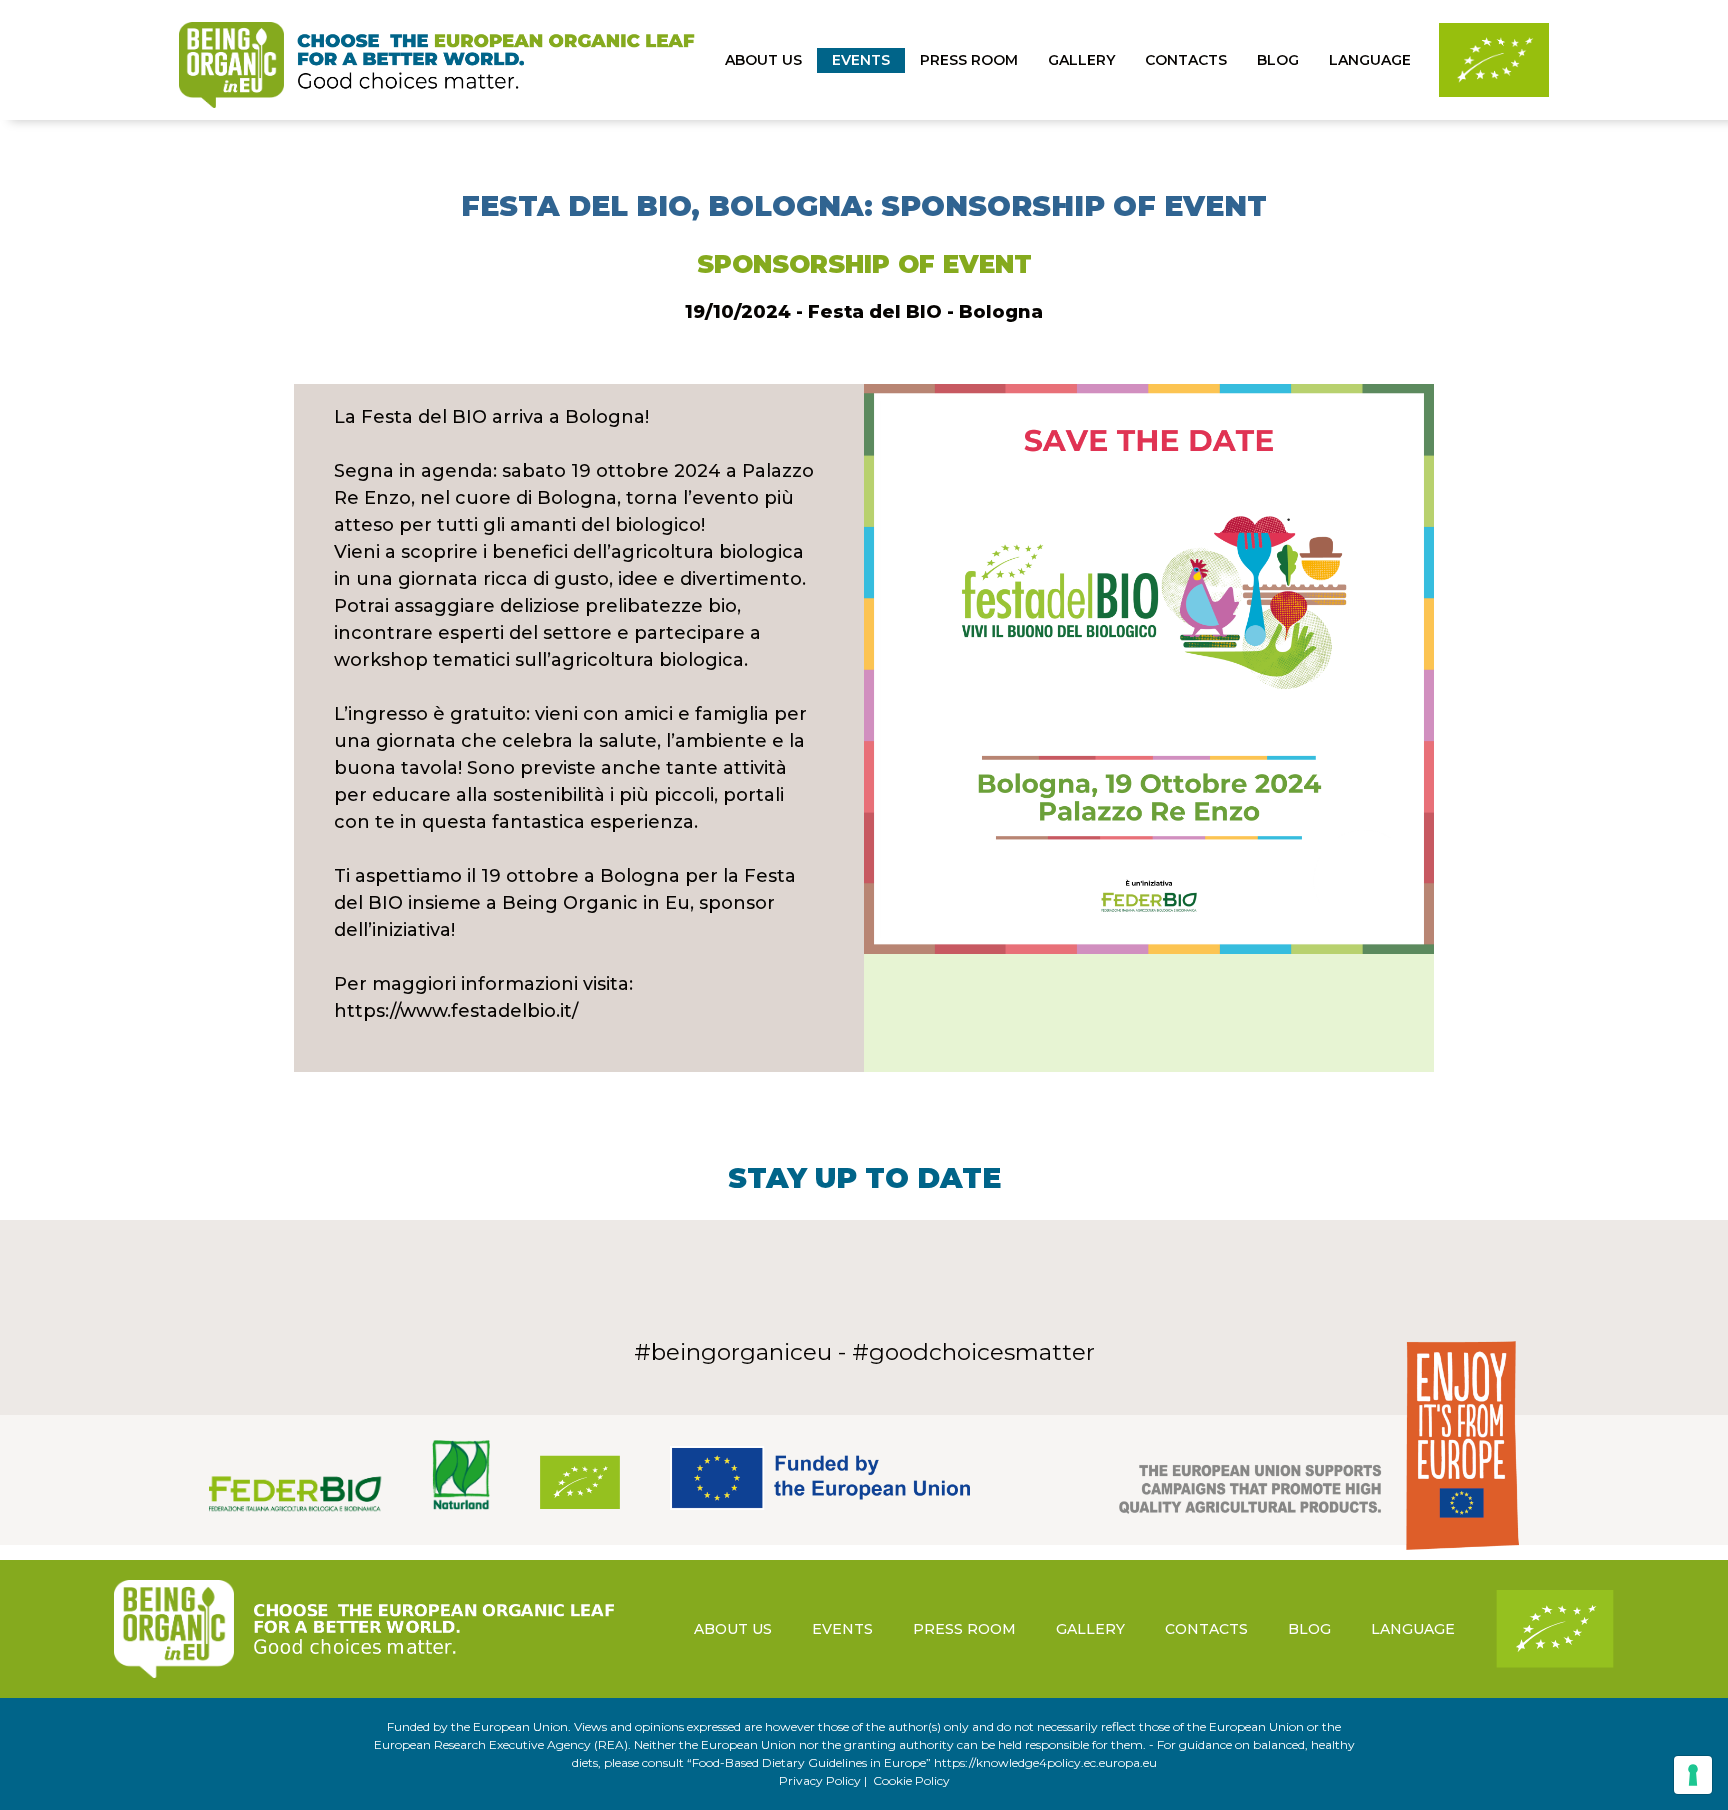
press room (969, 60)
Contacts (1186, 60)
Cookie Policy (911, 1780)
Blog (1278, 60)
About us (763, 60)
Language (1370, 60)
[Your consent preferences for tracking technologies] (1693, 1775)
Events (861, 60)
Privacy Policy (820, 1780)
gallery (1081, 60)
